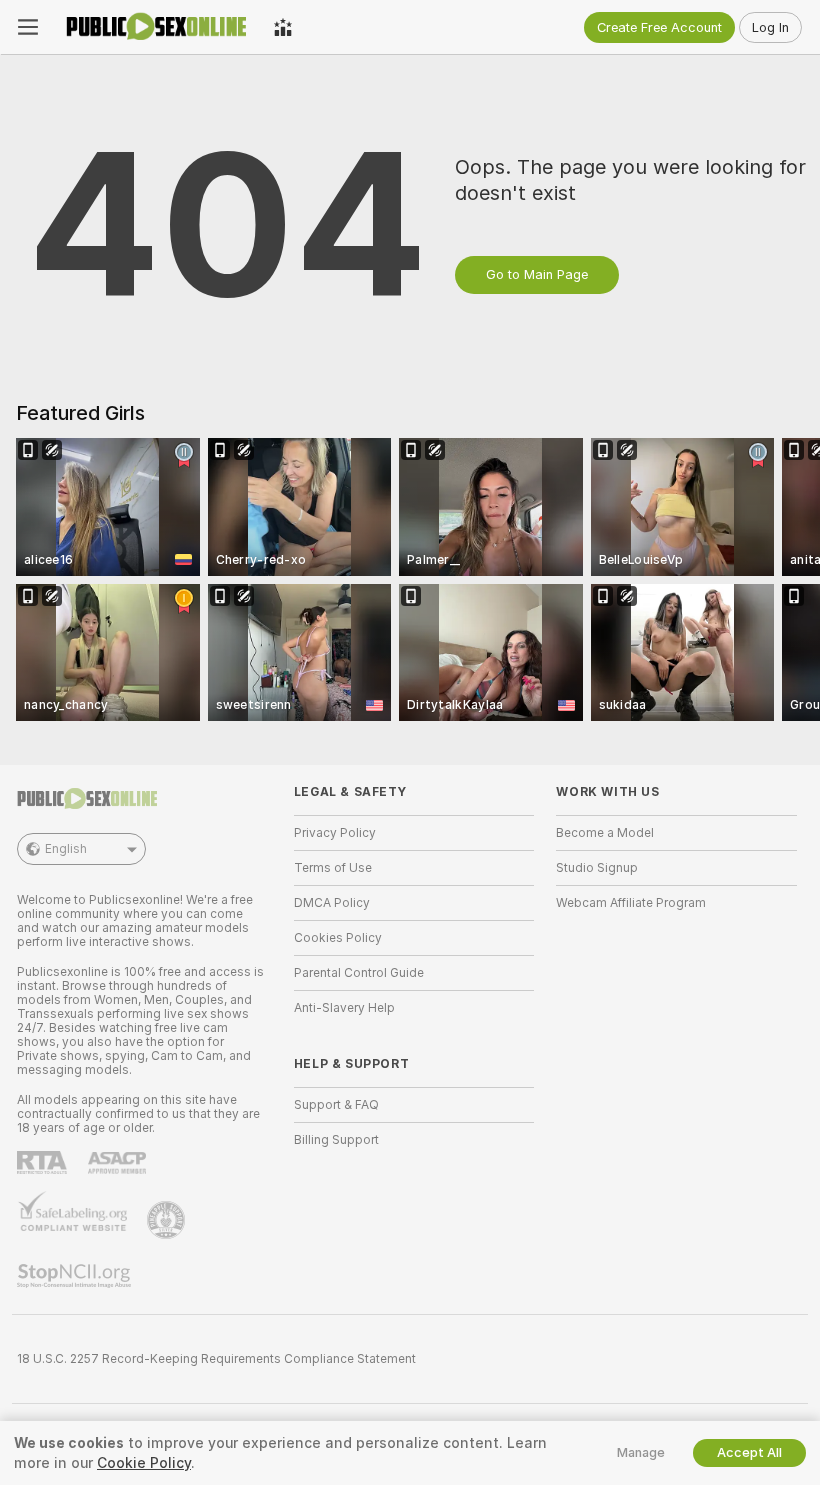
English (66, 849)
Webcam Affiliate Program (631, 903)
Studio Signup (597, 868)
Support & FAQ (336, 1105)
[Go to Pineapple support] (168, 1220)
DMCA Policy (332, 903)
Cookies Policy (338, 938)
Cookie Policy (144, 1463)
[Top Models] (283, 27)
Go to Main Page (537, 274)
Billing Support (336, 1140)
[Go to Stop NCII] (76, 1276)
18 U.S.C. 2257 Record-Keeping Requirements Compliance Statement (216, 1359)
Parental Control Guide (359, 973)
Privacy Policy (335, 833)
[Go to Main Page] (156, 27)
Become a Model (605, 833)
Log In (770, 27)
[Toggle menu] (28, 27)
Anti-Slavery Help (344, 1008)
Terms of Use (333, 868)
